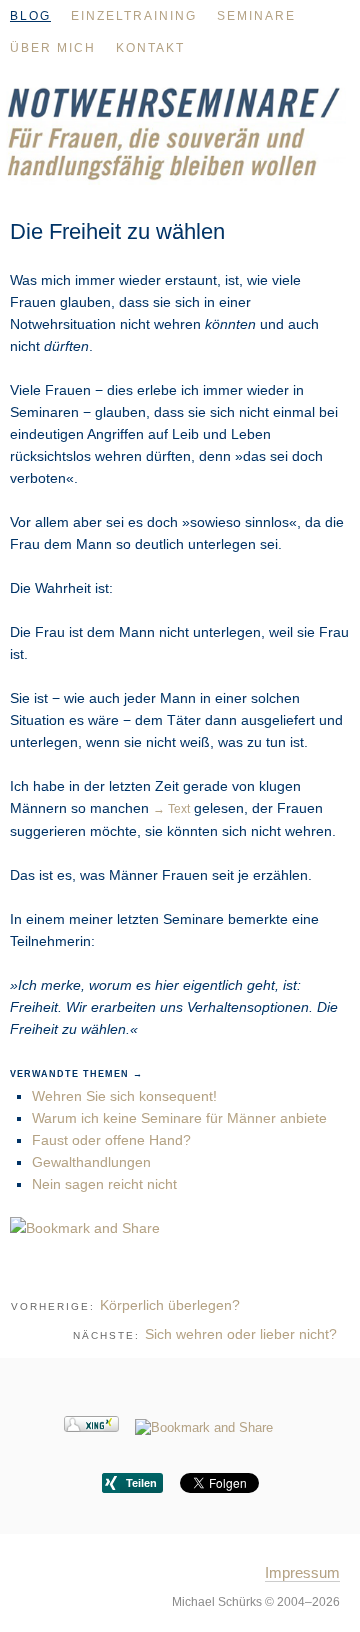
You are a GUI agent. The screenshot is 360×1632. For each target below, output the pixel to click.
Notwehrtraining (180, 146)
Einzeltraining (134, 16)
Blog (30, 16)
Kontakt (150, 48)
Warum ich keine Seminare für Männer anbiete (179, 1118)
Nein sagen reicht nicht (104, 1184)
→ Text (171, 808)
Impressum (302, 1572)
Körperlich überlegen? (170, 1305)
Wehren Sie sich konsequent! (124, 1096)
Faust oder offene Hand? (111, 1140)
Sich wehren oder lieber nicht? (241, 1334)
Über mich (53, 48)
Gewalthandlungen (91, 1162)
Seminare (256, 16)
